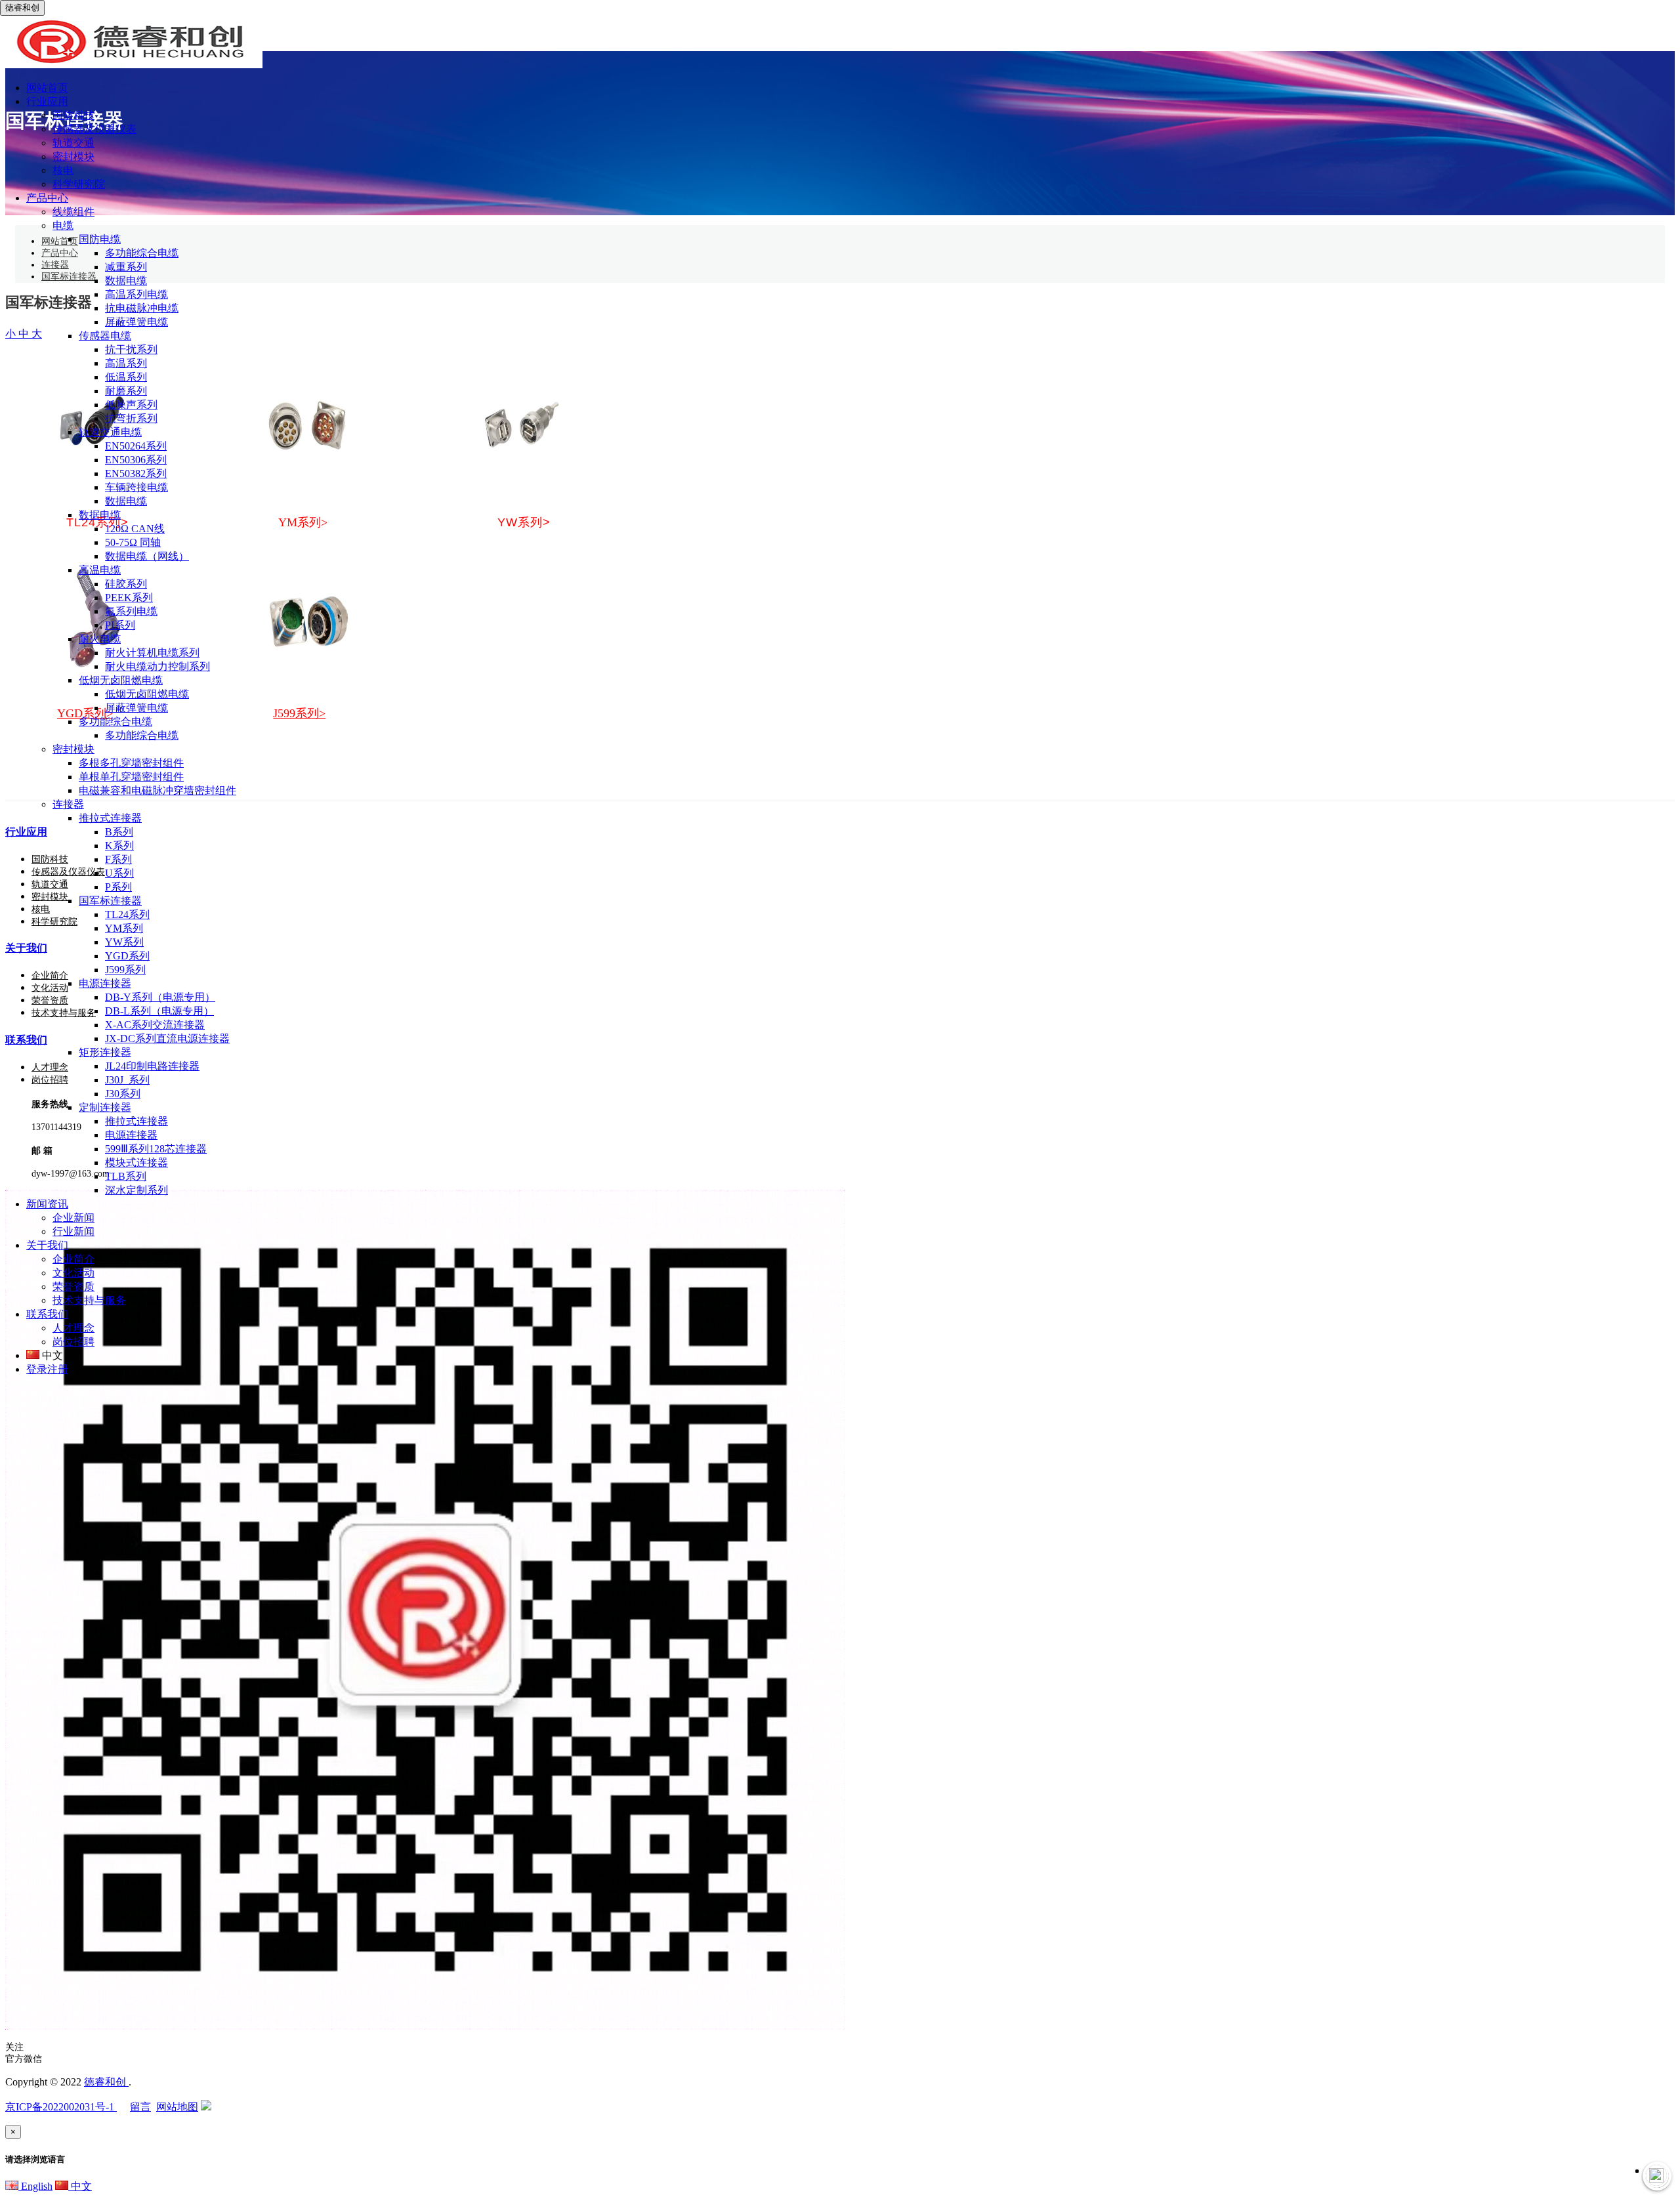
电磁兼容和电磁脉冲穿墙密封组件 (157, 790)
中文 (80, 2186)
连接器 (68, 804)
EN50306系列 (136, 460)
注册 (58, 1369)
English (35, 2186)
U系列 (119, 873)
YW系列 (124, 942)
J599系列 (125, 970)
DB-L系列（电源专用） (159, 1011)
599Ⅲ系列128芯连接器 (156, 1149)
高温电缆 (100, 570)
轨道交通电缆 (110, 432)
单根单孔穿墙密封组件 (131, 777)
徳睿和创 (106, 2082)
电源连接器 (105, 983)
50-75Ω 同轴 (133, 542)
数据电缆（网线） (147, 556)
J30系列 (123, 1094)
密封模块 (73, 157)
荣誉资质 (73, 1287)
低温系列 (126, 377)
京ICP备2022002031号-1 (61, 2107)
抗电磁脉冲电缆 (142, 308)
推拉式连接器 (110, 818)
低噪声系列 (131, 405)
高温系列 (126, 363)
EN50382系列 (136, 473)
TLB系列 (126, 1176)
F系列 (118, 859)
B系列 (119, 832)
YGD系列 (127, 956)
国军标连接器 (110, 901)
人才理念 (73, 1328)
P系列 (118, 887)
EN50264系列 (136, 446)
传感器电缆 (105, 336)
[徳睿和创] (131, 65)
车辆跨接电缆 (136, 487)
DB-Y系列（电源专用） (160, 997)
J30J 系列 (127, 1080)
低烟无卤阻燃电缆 (121, 680)
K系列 (119, 846)
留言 (140, 2107)
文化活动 (73, 1273)
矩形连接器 (105, 1052)
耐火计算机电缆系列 (152, 653)
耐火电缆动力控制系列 (157, 666)
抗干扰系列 (131, 349)
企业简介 (73, 1259)
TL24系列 (127, 914)
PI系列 (120, 625)
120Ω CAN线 (135, 529)
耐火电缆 (100, 639)
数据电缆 (126, 281)
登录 (37, 1369)
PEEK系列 (129, 597)
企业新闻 (73, 1218)
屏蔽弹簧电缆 (136, 322)
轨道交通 (73, 143)
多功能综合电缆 (142, 253)
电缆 (63, 225)
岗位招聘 (73, 1342)
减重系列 (126, 267)
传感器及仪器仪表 (94, 129)
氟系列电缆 (131, 611)
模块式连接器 (136, 1162)
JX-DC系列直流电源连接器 (167, 1038)
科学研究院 (79, 184)
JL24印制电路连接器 (152, 1066)
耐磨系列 (126, 391)
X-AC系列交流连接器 (155, 1025)
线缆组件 (73, 212)
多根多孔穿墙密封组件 (131, 763)
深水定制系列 (136, 1190)
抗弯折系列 (131, 418)
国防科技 (73, 115)
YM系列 (124, 928)
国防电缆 (100, 239)
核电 (63, 170)
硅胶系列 (126, 584)
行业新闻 (73, 1231)
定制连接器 (105, 1107)
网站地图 (177, 2107)
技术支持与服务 (89, 1300)
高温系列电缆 (136, 294)
